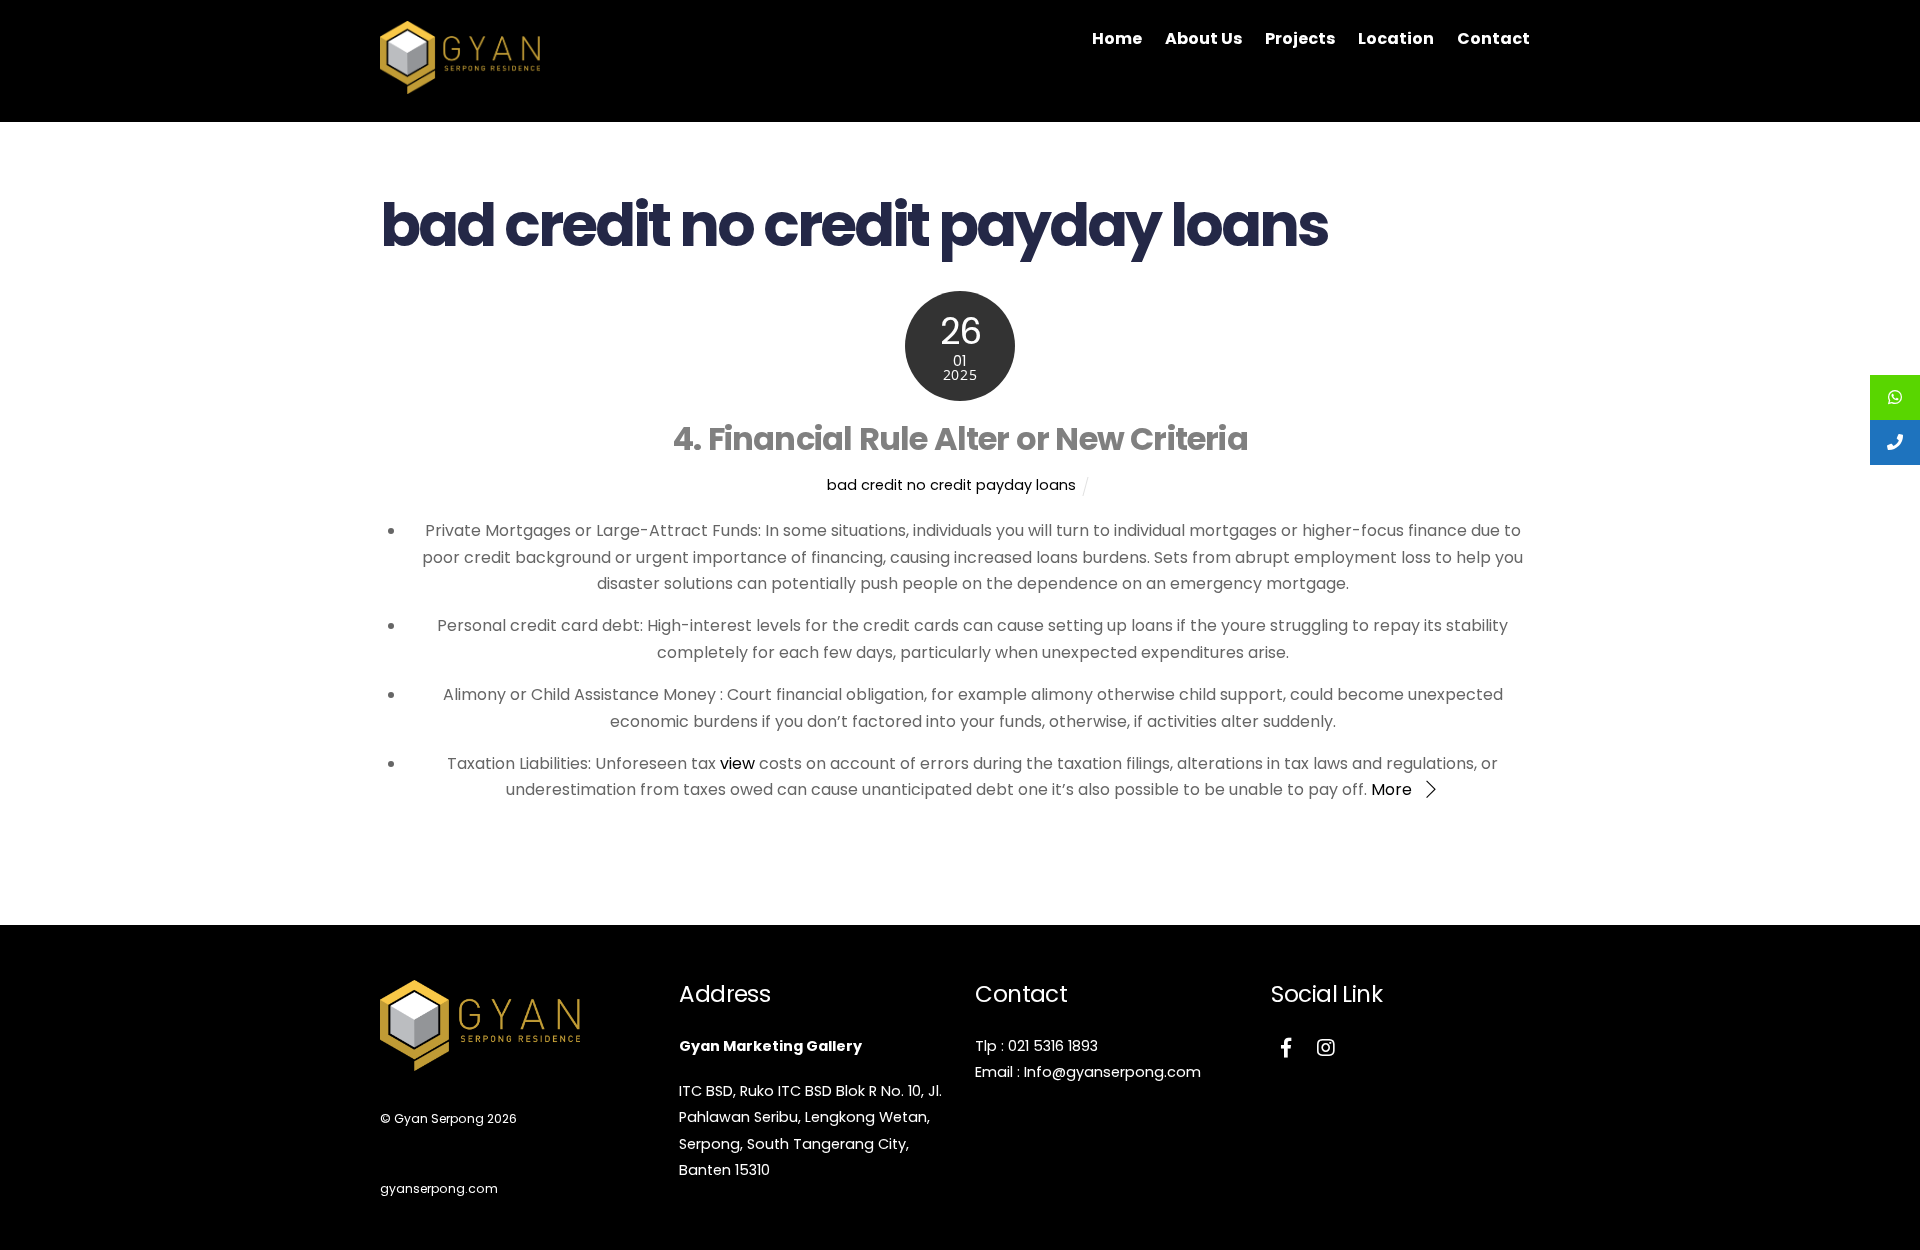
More (1391, 789)
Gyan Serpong (439, 1118)
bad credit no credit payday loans (951, 485)
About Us (1203, 38)
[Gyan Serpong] (460, 84)
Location (1396, 38)
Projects (1300, 38)
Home (1117, 38)
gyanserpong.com (439, 1188)
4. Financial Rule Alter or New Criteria (960, 438)
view (737, 763)
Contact (1493, 38)
